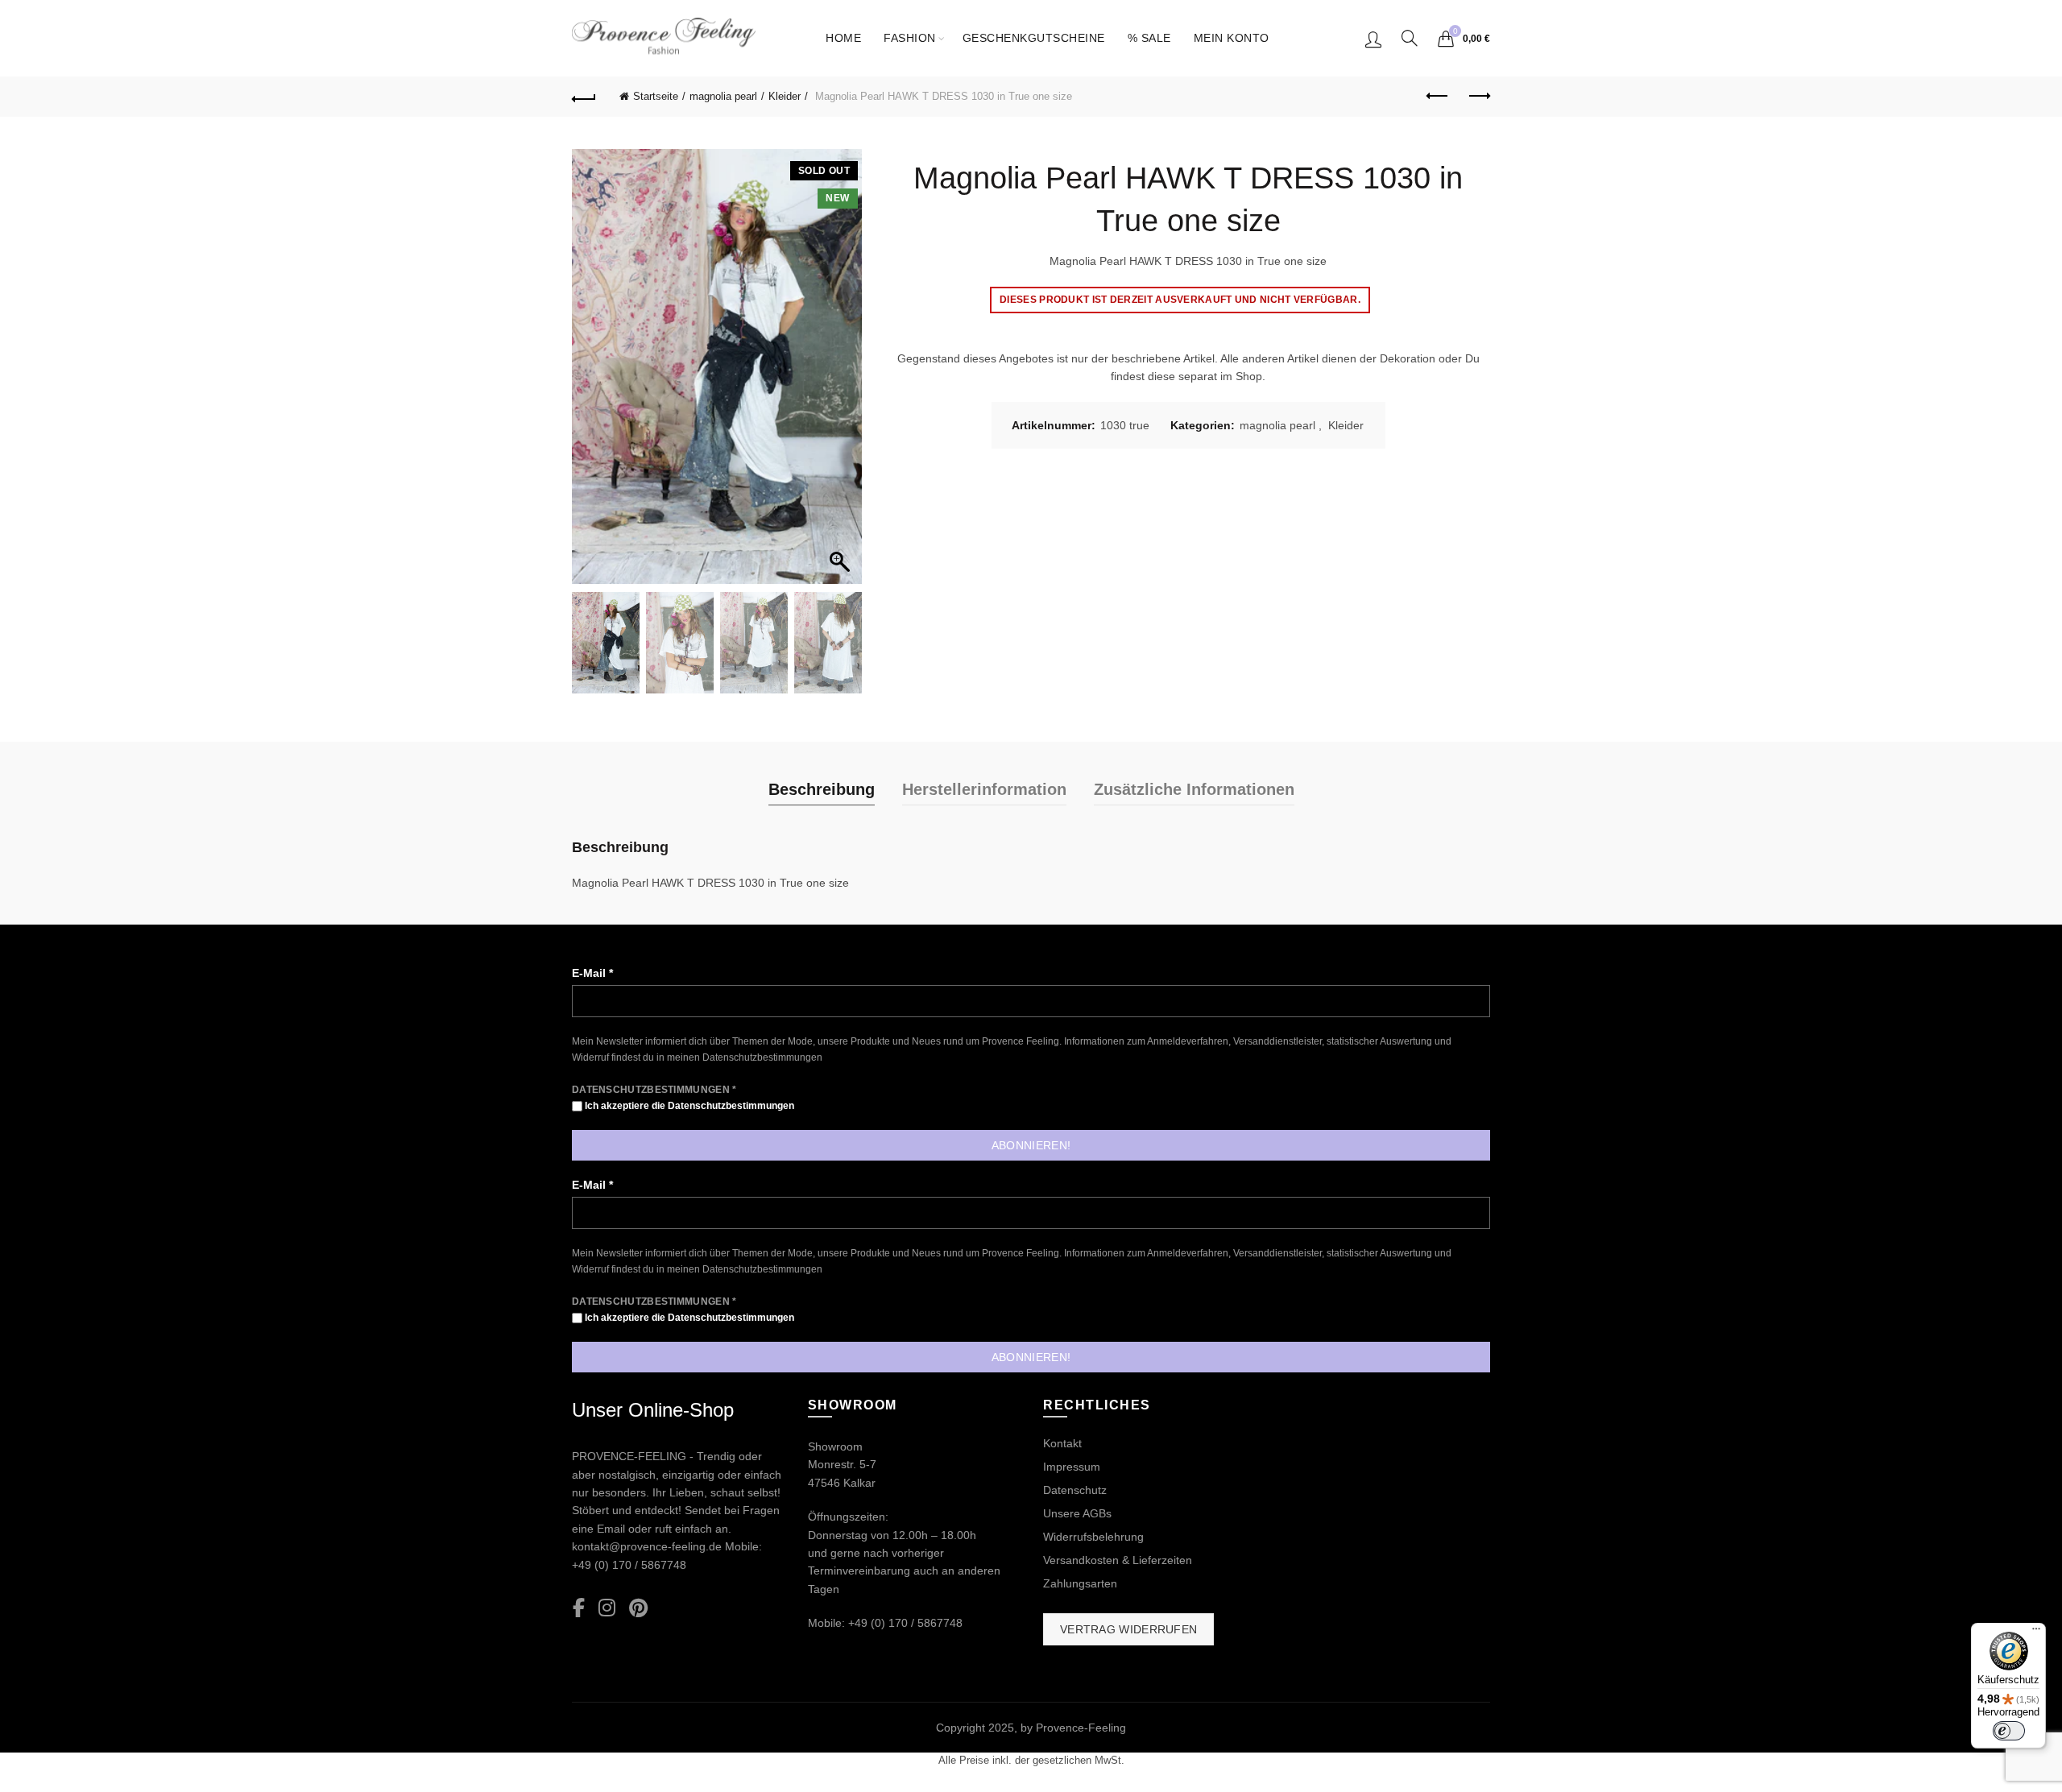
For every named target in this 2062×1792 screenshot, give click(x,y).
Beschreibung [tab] (822, 789)
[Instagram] (607, 1609)
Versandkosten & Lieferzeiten (1118, 1560)
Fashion (910, 38)
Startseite (656, 96)
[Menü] (2036, 1633)
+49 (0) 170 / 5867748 (629, 1565)
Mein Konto (1232, 38)
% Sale (1149, 38)
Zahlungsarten (1080, 1583)
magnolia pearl (723, 96)
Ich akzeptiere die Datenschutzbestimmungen (688, 1106)
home (843, 38)
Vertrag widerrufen (1128, 1629)
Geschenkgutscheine (1034, 38)
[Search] (1410, 38)
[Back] (584, 97)
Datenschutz (1075, 1490)
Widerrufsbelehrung (1093, 1537)
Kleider (785, 96)
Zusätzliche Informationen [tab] (1194, 789)
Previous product (1438, 97)
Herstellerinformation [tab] (984, 789)
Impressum (1072, 1467)
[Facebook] (579, 1609)
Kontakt (1062, 1443)
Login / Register (1373, 39)
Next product (1478, 97)
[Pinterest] (638, 1609)
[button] (842, 375)
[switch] (2009, 1731)
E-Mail (592, 973)
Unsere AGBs (1077, 1513)
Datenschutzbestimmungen (762, 1057)
